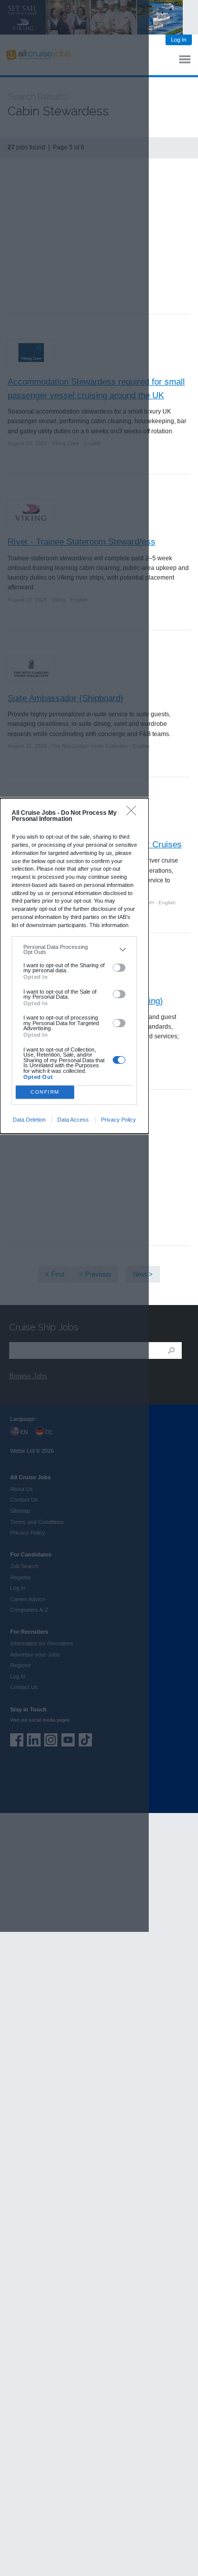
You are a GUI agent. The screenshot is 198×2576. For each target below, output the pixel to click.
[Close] (134, 813)
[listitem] (74, 950)
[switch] (119, 968)
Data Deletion (29, 1120)
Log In (179, 40)
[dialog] (74, 966)
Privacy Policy (119, 1120)
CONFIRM (45, 1092)
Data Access (73, 1120)
